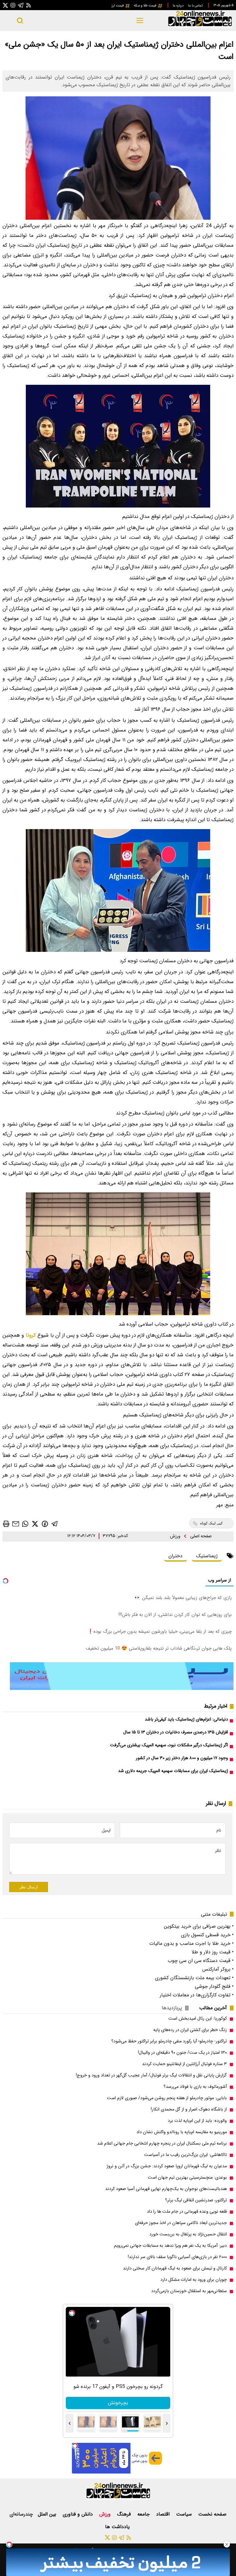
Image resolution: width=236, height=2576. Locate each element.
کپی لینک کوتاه (211, 1523)
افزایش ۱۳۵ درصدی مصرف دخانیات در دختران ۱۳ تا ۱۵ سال (176, 1732)
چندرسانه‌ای (21, 2514)
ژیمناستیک (207, 1556)
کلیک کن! (118, 2403)
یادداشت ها (118, 2527)
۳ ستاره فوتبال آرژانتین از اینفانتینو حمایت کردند (184, 2064)
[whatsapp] (25, 1524)
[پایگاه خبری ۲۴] (200, 27)
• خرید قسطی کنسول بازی (207, 1935)
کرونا (31, 1335)
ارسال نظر (29, 1887)
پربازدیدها (172, 2008)
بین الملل (48, 2514)
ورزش (176, 1536)
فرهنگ (125, 2514)
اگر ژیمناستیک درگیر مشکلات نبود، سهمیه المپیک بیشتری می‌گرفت (169, 1745)
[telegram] (55, 1524)
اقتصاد (164, 2514)
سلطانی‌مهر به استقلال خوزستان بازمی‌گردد (189, 2291)
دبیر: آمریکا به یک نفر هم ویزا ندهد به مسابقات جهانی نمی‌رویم (170, 2246)
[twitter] (35, 1524)
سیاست (185, 2514)
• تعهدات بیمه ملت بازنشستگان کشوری (194, 1978)
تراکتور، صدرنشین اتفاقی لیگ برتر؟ (196, 2200)
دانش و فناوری (79, 2514)
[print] (6, 1524)
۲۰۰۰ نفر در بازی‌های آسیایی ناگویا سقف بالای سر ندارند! (177, 2257)
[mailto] (16, 1524)
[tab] (215, 2008)
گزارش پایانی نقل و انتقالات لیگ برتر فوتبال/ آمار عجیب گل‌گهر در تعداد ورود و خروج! (151, 2075)
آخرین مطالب (213, 2008)
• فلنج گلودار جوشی (214, 1986)
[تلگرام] (21, 5)
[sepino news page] (122, 1688)
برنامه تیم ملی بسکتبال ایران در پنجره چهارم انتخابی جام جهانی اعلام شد (162, 2143)
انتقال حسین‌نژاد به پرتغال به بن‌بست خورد (188, 2234)
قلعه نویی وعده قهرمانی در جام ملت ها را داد (187, 2212)
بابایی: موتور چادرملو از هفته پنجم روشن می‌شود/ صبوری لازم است (167, 2098)
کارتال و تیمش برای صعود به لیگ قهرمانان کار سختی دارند (175, 2268)
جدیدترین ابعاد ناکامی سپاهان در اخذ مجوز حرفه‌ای (181, 2223)
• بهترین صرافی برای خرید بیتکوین (199, 1926)
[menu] (140, 21)
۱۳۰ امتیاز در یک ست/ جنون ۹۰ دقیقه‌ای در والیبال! (182, 2053)
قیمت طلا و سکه (146, 6)
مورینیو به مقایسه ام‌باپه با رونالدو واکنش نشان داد (182, 2132)
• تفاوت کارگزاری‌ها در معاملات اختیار (197, 1995)
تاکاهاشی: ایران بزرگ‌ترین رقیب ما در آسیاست (185, 2155)
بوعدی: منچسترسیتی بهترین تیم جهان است (187, 2178)
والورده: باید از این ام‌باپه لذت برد (197, 2121)
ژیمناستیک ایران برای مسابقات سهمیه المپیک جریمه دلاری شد (173, 1771)
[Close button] (227, 2544)
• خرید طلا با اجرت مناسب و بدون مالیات (191, 1943)
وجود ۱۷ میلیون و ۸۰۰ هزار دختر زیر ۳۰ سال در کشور (182, 1758)
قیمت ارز (118, 6)
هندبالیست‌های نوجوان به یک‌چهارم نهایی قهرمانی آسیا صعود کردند (166, 2189)
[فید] (29, 5)
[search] (20, 21)
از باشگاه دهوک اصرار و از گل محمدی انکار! (189, 2109)
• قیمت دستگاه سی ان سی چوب (201, 1961)
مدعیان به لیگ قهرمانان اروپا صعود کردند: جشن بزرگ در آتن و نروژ (167, 2166)
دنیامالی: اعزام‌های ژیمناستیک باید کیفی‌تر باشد (186, 1719)
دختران (175, 1556)
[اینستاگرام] (13, 5)
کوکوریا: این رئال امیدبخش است (198, 2019)
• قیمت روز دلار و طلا (212, 1952)
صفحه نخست (212, 2514)
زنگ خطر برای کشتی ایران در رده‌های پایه (190, 2030)
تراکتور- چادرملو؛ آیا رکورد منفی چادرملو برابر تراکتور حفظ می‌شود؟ (169, 2041)
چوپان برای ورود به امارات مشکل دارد (194, 2280)
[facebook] (45, 1523)
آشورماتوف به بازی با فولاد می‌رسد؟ (195, 2087)
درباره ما (179, 6)
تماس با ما (196, 6)
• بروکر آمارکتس (218, 1969)
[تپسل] (9, 2544)
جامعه (144, 2514)
